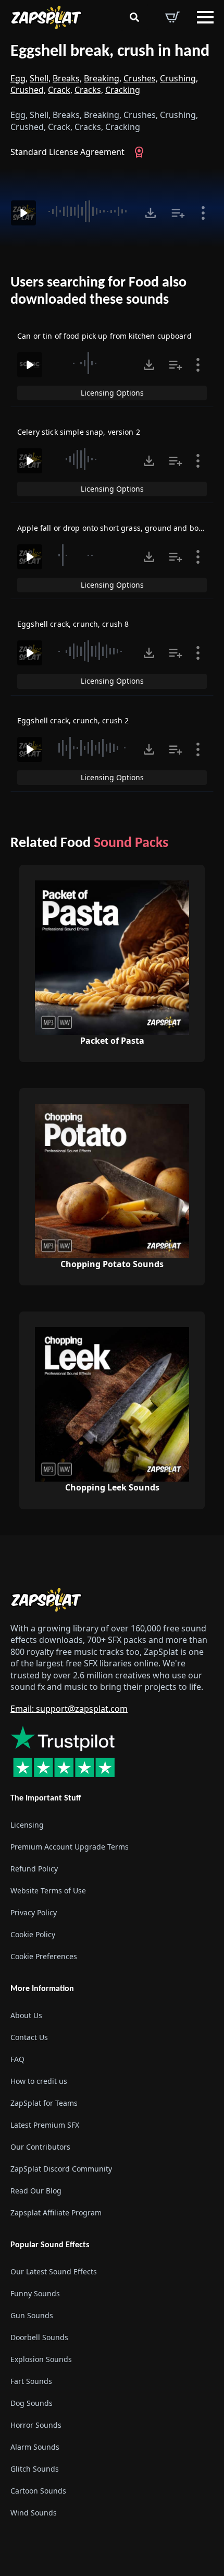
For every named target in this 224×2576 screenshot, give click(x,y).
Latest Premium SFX (45, 2125)
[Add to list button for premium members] (178, 213)
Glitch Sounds (35, 2469)
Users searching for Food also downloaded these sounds (98, 292)
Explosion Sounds (41, 2359)
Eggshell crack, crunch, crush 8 (73, 624)
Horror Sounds (36, 2425)
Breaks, (67, 78)
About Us (26, 2015)
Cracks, (89, 90)
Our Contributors (40, 2147)
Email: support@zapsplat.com (69, 1709)
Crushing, (179, 78)
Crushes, (141, 78)
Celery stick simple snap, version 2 (79, 432)
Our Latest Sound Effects (54, 2271)
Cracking (123, 90)
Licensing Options (112, 393)
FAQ (17, 2059)
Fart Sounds (31, 2381)
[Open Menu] (205, 17)
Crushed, (28, 90)
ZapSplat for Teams (44, 2103)
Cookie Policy (33, 1934)
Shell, (40, 78)
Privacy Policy (34, 1912)
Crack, (60, 90)
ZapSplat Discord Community (61, 2169)
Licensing (27, 1825)
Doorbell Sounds (39, 2337)
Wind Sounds (34, 2513)
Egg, (19, 78)
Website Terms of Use (48, 1891)
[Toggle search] (134, 17)
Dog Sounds (32, 2403)
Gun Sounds (32, 2315)
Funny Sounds (35, 2293)
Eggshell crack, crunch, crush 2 (73, 720)
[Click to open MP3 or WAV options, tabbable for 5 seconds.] (151, 213)
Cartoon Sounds (38, 2491)
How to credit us (39, 2081)
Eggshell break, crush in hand (110, 52)
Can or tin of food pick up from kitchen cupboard (104, 336)
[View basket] (172, 17)
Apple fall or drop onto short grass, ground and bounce (117, 528)
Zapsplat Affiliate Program (56, 2213)
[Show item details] (203, 213)
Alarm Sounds (35, 2447)
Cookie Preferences (44, 1956)
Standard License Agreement (67, 152)
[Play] (23, 213)
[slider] (89, 211)
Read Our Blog (36, 2191)
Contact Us (29, 2037)
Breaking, (103, 78)
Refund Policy (34, 1869)
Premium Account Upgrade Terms (70, 1847)
